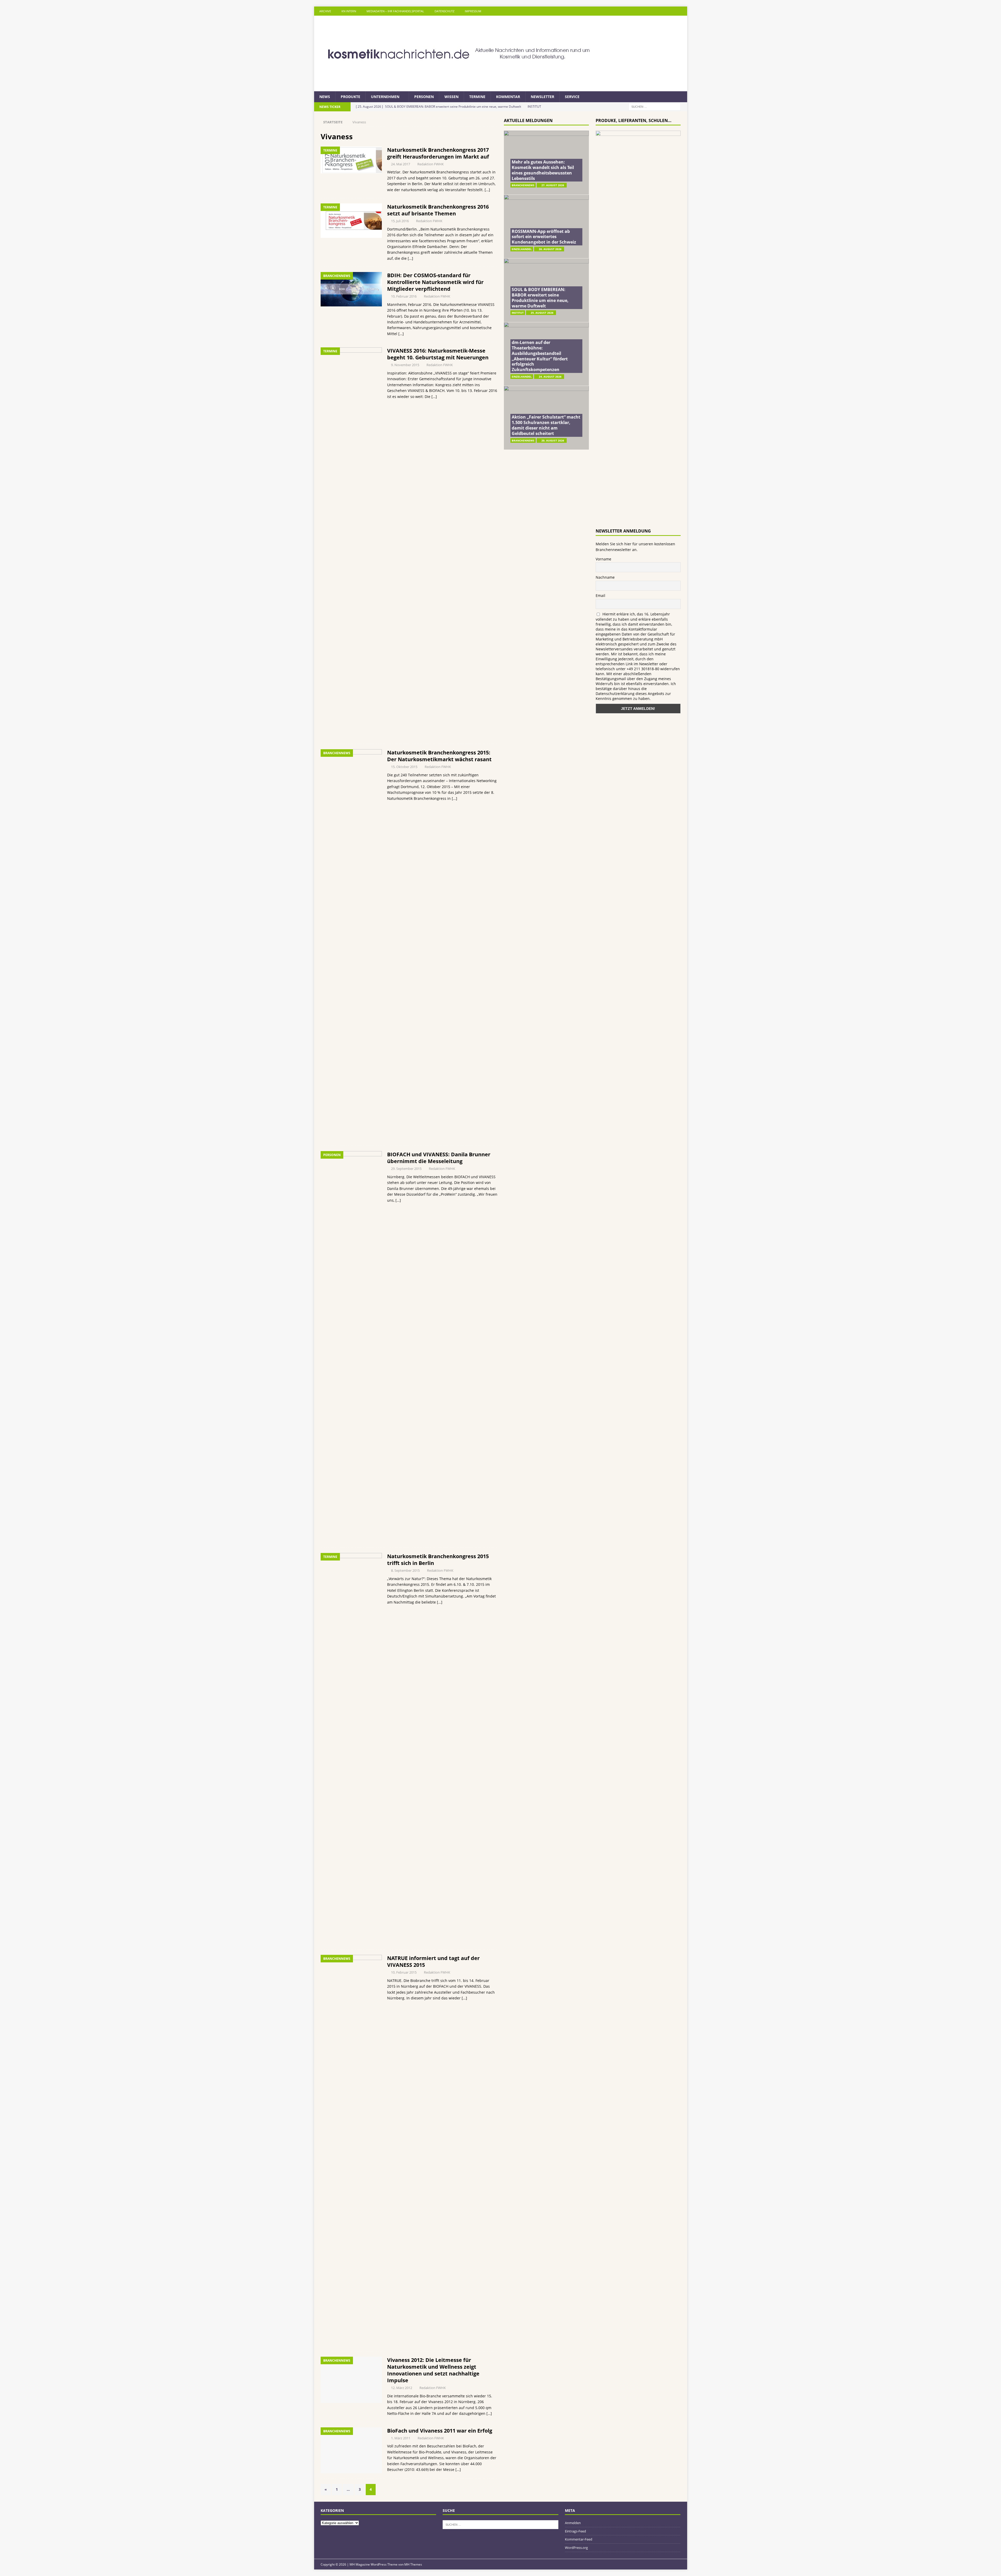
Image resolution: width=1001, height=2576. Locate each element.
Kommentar (508, 97)
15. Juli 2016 (400, 221)
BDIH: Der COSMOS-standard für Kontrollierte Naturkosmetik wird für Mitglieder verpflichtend (435, 282)
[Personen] (351, 1347)
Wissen (451, 97)
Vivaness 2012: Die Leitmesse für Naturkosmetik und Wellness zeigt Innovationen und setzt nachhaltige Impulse (433, 2370)
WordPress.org (576, 2548)
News (325, 97)
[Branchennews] (351, 289)
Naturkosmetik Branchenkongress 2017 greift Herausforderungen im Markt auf (438, 153)
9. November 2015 (405, 365)
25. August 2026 (542, 313)
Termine (477, 97)
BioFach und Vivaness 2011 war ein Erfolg (440, 2431)
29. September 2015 (406, 1169)
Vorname (603, 559)
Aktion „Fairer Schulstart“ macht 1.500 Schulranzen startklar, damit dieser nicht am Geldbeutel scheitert (546, 425)
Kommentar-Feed (579, 2539)
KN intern (349, 11)
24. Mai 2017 (401, 164)
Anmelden (573, 2523)
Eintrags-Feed (575, 2531)
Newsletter (542, 97)
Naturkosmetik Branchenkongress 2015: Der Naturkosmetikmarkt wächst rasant (439, 756)
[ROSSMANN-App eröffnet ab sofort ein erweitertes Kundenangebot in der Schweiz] (546, 226)
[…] (487, 190)
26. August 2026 (550, 249)
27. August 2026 (553, 185)
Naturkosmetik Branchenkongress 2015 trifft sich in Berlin (438, 1560)
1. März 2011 (401, 2438)
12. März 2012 (402, 2388)
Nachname (605, 577)
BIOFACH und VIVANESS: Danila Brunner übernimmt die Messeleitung (439, 1158)
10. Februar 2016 (404, 296)
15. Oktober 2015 (404, 767)
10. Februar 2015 (404, 1972)
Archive (325, 11)
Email (600, 595)
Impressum (473, 11)
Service (572, 97)
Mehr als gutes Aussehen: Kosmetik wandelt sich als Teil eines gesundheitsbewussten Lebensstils (543, 170)
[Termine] (351, 160)
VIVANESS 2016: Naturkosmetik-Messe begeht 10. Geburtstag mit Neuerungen (438, 354)
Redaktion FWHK (431, 164)
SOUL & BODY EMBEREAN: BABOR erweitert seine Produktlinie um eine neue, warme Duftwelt (540, 298)
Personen (424, 97)
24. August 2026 (550, 377)
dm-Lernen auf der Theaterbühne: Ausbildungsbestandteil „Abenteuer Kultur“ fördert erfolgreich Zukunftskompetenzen (540, 356)
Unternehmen (385, 97)
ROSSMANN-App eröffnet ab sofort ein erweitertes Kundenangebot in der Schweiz (544, 237)
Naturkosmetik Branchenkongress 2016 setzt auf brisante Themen (438, 210)
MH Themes (413, 2564)
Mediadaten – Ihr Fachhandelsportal (395, 11)
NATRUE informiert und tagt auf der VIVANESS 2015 (433, 1961)
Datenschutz (444, 11)
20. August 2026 (553, 440)
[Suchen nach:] (655, 107)
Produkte (350, 97)
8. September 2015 (405, 1570)
